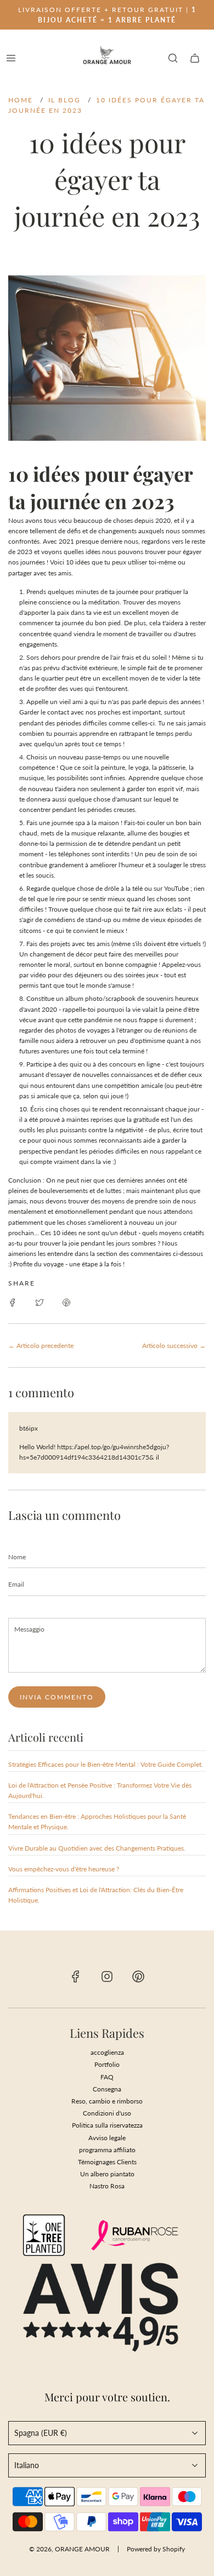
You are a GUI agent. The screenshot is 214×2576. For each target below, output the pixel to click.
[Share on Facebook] (13, 1302)
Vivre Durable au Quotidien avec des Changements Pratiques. (97, 1848)
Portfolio (107, 2064)
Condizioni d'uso (107, 2113)
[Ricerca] (173, 58)
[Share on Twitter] (40, 1302)
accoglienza (107, 2052)
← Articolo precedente (41, 1345)
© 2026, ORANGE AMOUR (69, 2549)
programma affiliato (107, 2150)
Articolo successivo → (174, 1345)
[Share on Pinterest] (66, 1302)
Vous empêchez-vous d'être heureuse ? (64, 1869)
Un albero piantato (107, 2174)
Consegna (107, 2089)
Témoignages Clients (107, 2162)
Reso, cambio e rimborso (107, 2101)
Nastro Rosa (107, 2186)
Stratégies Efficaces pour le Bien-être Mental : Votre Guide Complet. (106, 1764)
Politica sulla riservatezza (107, 2125)
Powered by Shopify (156, 2549)
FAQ (107, 2077)
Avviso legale (107, 2138)
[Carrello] (195, 58)
